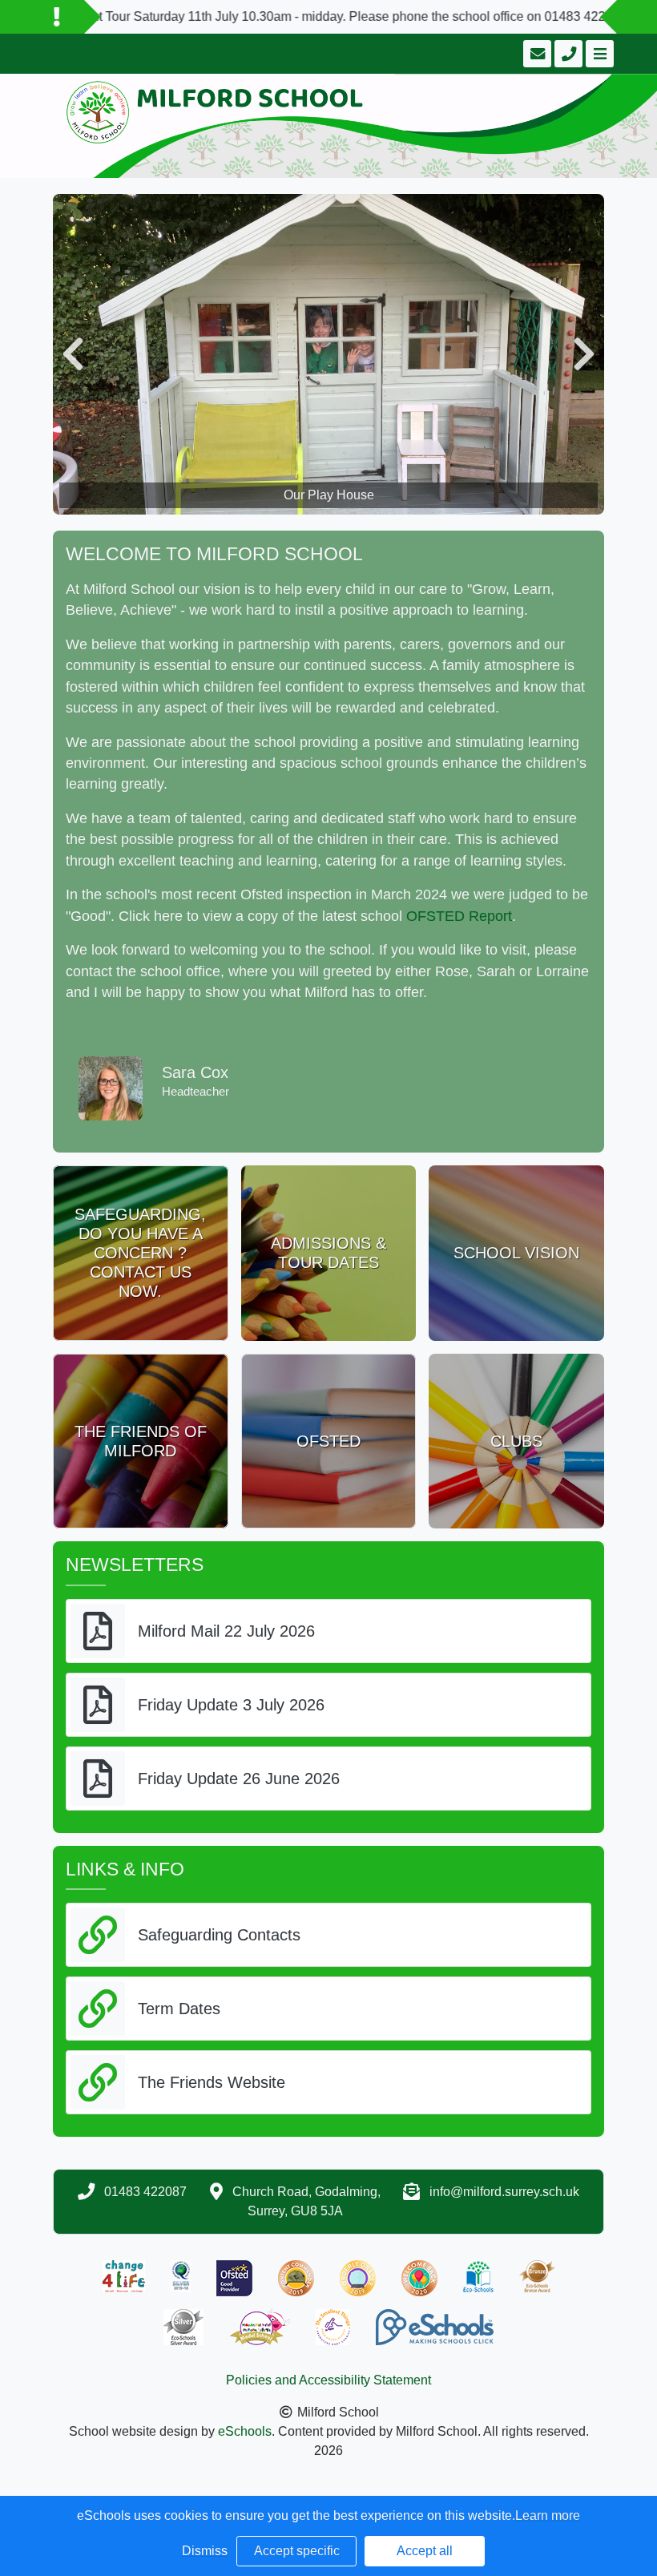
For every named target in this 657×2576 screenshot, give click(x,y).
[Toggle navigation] (598, 54)
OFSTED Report (459, 916)
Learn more (548, 2515)
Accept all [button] (425, 2551)
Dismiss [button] (205, 2551)
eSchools (245, 2431)
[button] (73, 354)
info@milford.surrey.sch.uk (504, 2192)
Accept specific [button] (297, 2551)
